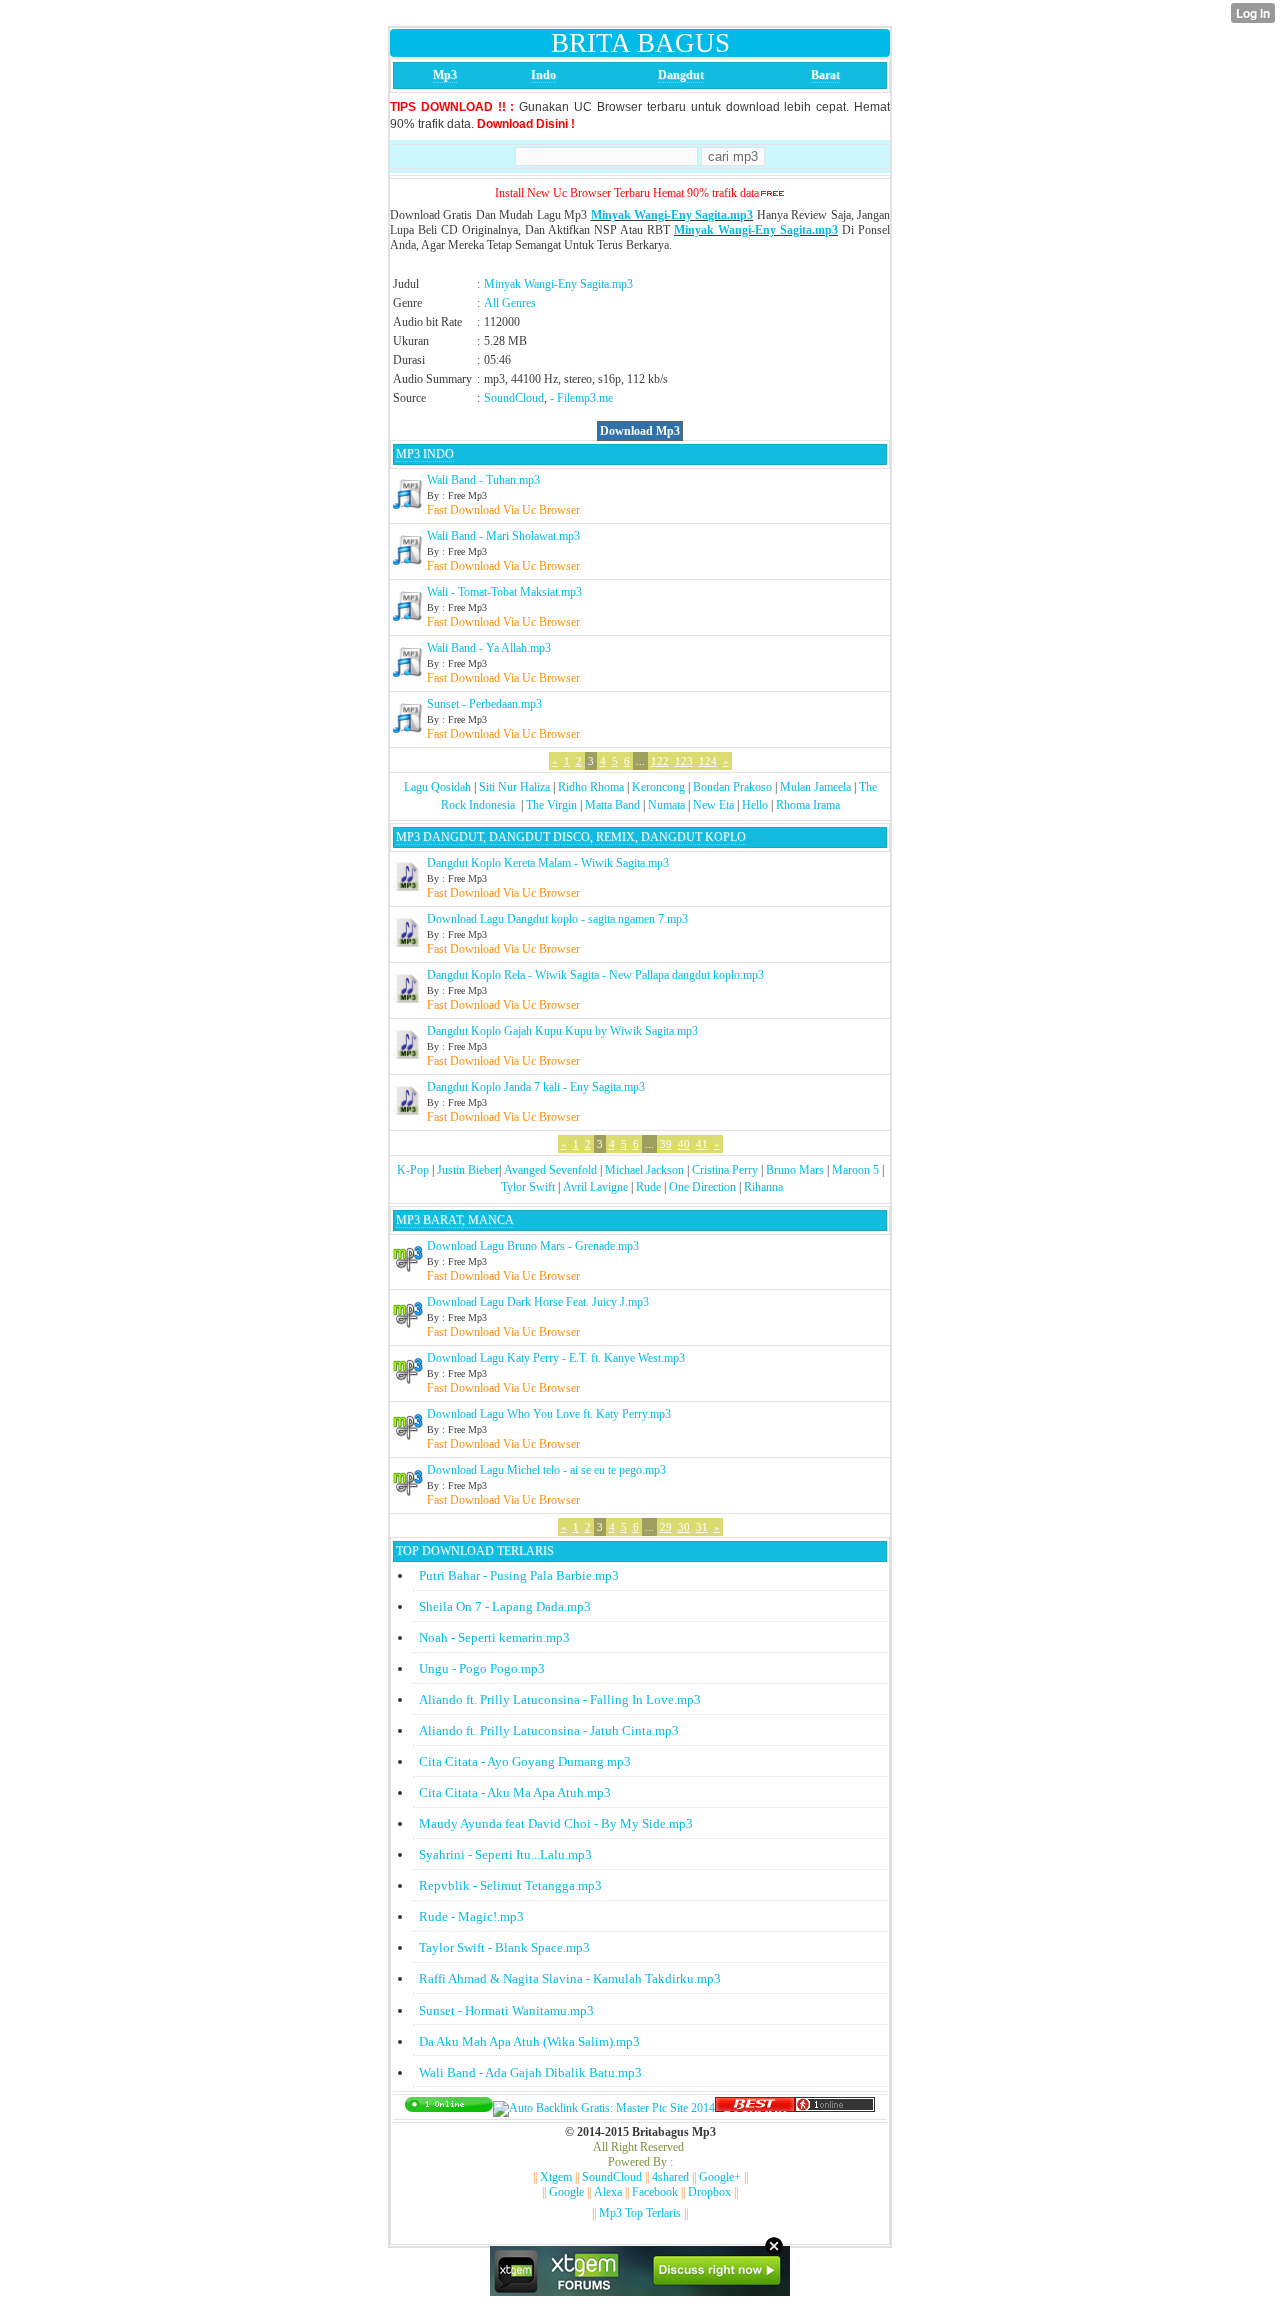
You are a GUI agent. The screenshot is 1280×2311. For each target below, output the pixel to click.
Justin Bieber (468, 1170)
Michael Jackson (644, 1170)
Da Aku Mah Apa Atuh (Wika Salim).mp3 (529, 2041)
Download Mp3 (640, 431)
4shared (670, 2177)
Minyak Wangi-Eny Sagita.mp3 (672, 215)
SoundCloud (514, 398)
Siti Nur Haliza (514, 787)
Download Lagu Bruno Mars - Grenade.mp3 (533, 1246)
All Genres (510, 303)
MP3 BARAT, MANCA (455, 1220)
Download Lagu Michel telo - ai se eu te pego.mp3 (546, 1470)
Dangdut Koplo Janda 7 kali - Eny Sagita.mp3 (536, 1087)
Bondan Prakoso (732, 787)
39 (666, 1144)
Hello (755, 805)
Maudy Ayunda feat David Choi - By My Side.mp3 (556, 1823)
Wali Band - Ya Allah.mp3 (489, 648)
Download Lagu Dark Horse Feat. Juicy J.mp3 (538, 1302)
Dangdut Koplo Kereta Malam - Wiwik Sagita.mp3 (548, 863)
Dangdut (681, 75)
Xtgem (556, 2177)
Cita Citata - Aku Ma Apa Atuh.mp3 (515, 1792)
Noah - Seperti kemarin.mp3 (494, 1637)
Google (566, 2192)
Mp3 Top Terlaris (640, 2213)
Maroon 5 (855, 1170)
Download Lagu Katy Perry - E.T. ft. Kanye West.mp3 (556, 1358)
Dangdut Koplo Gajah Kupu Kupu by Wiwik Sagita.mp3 (562, 1031)
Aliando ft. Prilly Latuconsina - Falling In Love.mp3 (560, 1699)
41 (702, 1144)
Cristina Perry (725, 1170)
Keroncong (658, 787)
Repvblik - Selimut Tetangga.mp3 (510, 1885)
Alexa (608, 2192)
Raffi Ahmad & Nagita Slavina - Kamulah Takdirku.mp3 (570, 1978)
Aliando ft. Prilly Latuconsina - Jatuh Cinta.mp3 (549, 1730)
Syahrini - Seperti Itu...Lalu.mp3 (505, 1854)
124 (708, 761)
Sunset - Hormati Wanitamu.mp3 (506, 2010)
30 (684, 1527)
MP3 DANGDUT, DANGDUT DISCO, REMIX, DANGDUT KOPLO (571, 837)
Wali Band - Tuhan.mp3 (483, 480)
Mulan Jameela (815, 787)
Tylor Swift (528, 1187)
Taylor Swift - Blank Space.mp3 (504, 1947)
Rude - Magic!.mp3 (471, 1916)
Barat (825, 75)
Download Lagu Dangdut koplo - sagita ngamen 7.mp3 (557, 919)
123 (684, 761)
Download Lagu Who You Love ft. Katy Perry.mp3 (549, 1414)
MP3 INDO (425, 454)
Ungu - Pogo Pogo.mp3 (482, 1668)
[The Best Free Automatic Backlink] (755, 2108)
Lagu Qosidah (437, 787)
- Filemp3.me (581, 398)
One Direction (702, 1187)
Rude (648, 1187)
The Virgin (551, 805)
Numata (666, 805)
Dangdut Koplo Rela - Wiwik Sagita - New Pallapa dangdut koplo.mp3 (595, 975)
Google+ (720, 2177)
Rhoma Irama (808, 805)
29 (666, 1527)
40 (684, 1144)
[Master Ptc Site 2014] (604, 2108)
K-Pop (413, 1170)
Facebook (655, 2192)
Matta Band (612, 805)
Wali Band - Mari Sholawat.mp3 (503, 536)
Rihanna (763, 1187)
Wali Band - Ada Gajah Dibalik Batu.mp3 (530, 2072)
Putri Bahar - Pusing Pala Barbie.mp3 (519, 1575)
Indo (543, 75)
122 (660, 761)
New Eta (713, 805)
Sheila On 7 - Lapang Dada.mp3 (505, 1606)
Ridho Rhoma (591, 787)
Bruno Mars (795, 1170)
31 (702, 1527)
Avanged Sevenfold (550, 1170)
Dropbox (709, 2192)
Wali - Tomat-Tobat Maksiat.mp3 (504, 592)
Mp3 (445, 75)
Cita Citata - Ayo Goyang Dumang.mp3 (525, 1761)
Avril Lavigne (595, 1187)
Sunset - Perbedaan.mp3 (484, 704)
